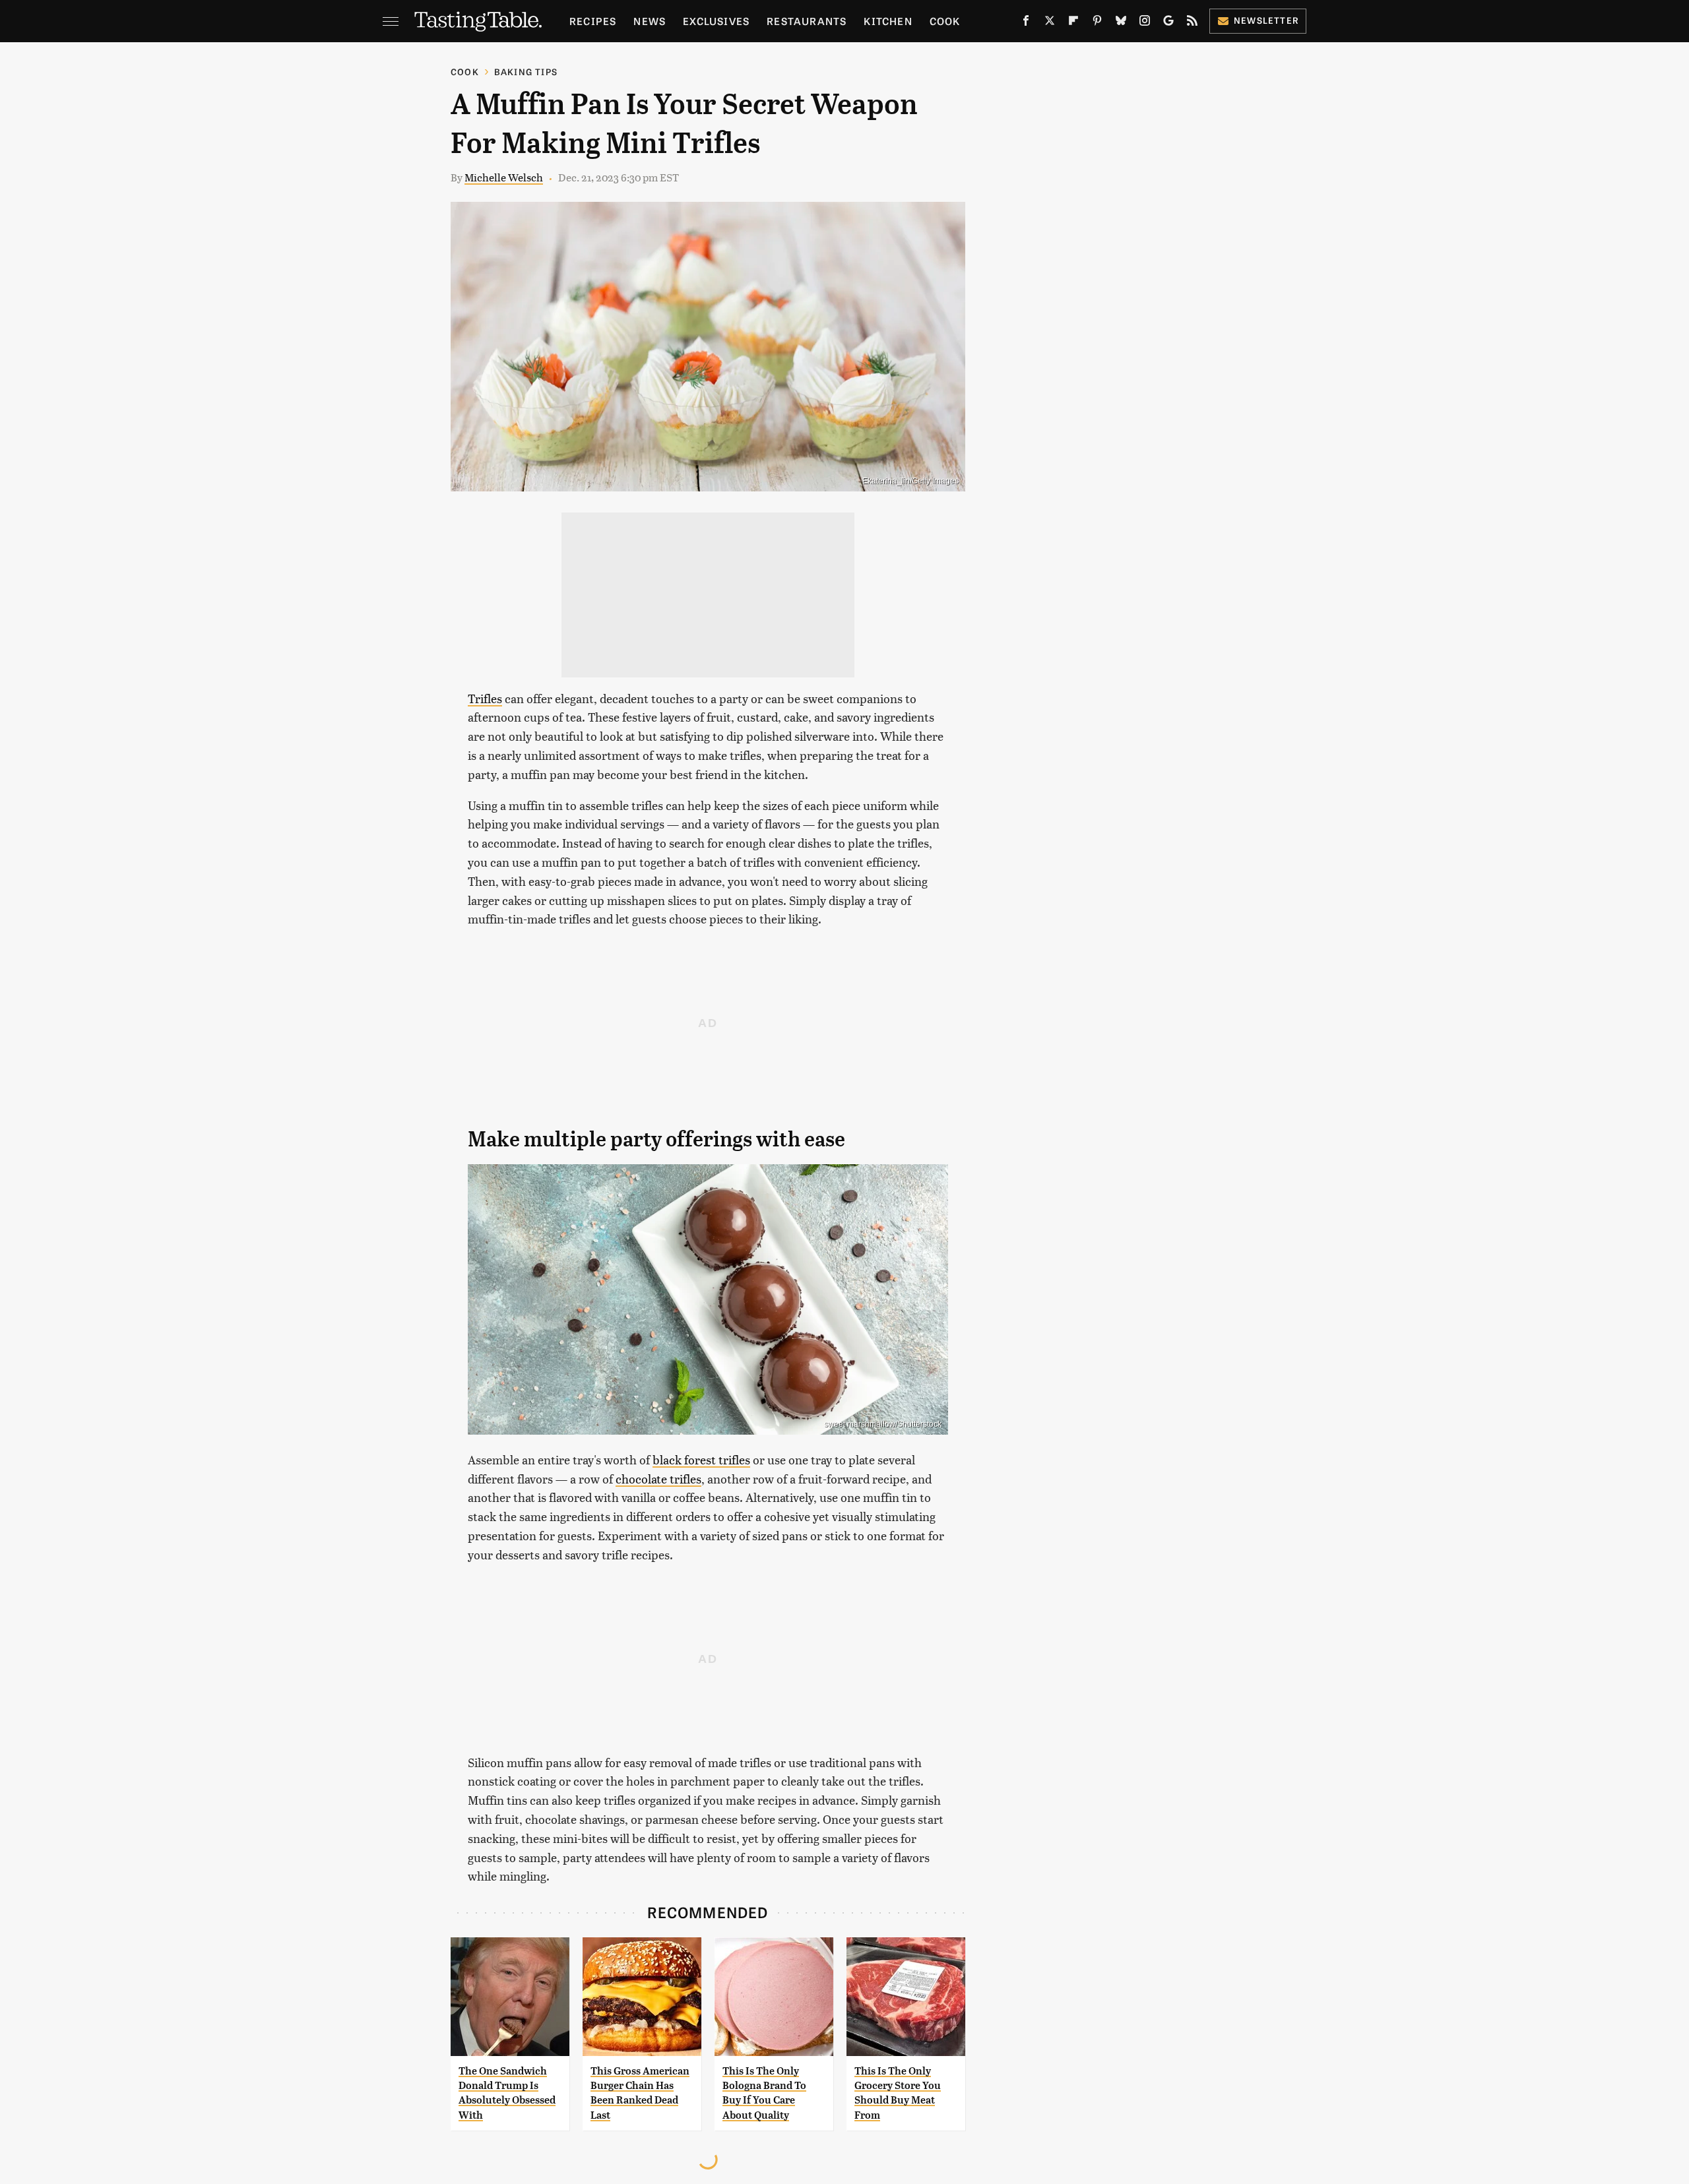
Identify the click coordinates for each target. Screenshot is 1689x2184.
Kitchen (888, 21)
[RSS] (1192, 23)
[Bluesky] (1121, 23)
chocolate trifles (658, 1479)
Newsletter (1266, 20)
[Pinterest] (1097, 23)
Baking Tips (526, 72)
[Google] (1168, 23)
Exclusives (716, 21)
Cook (945, 21)
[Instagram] (1145, 23)
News (650, 21)
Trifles (485, 698)
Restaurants (807, 21)
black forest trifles (701, 1459)
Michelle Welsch (504, 177)
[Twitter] (1050, 23)
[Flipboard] (1073, 23)
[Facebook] (1026, 23)
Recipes (593, 21)
